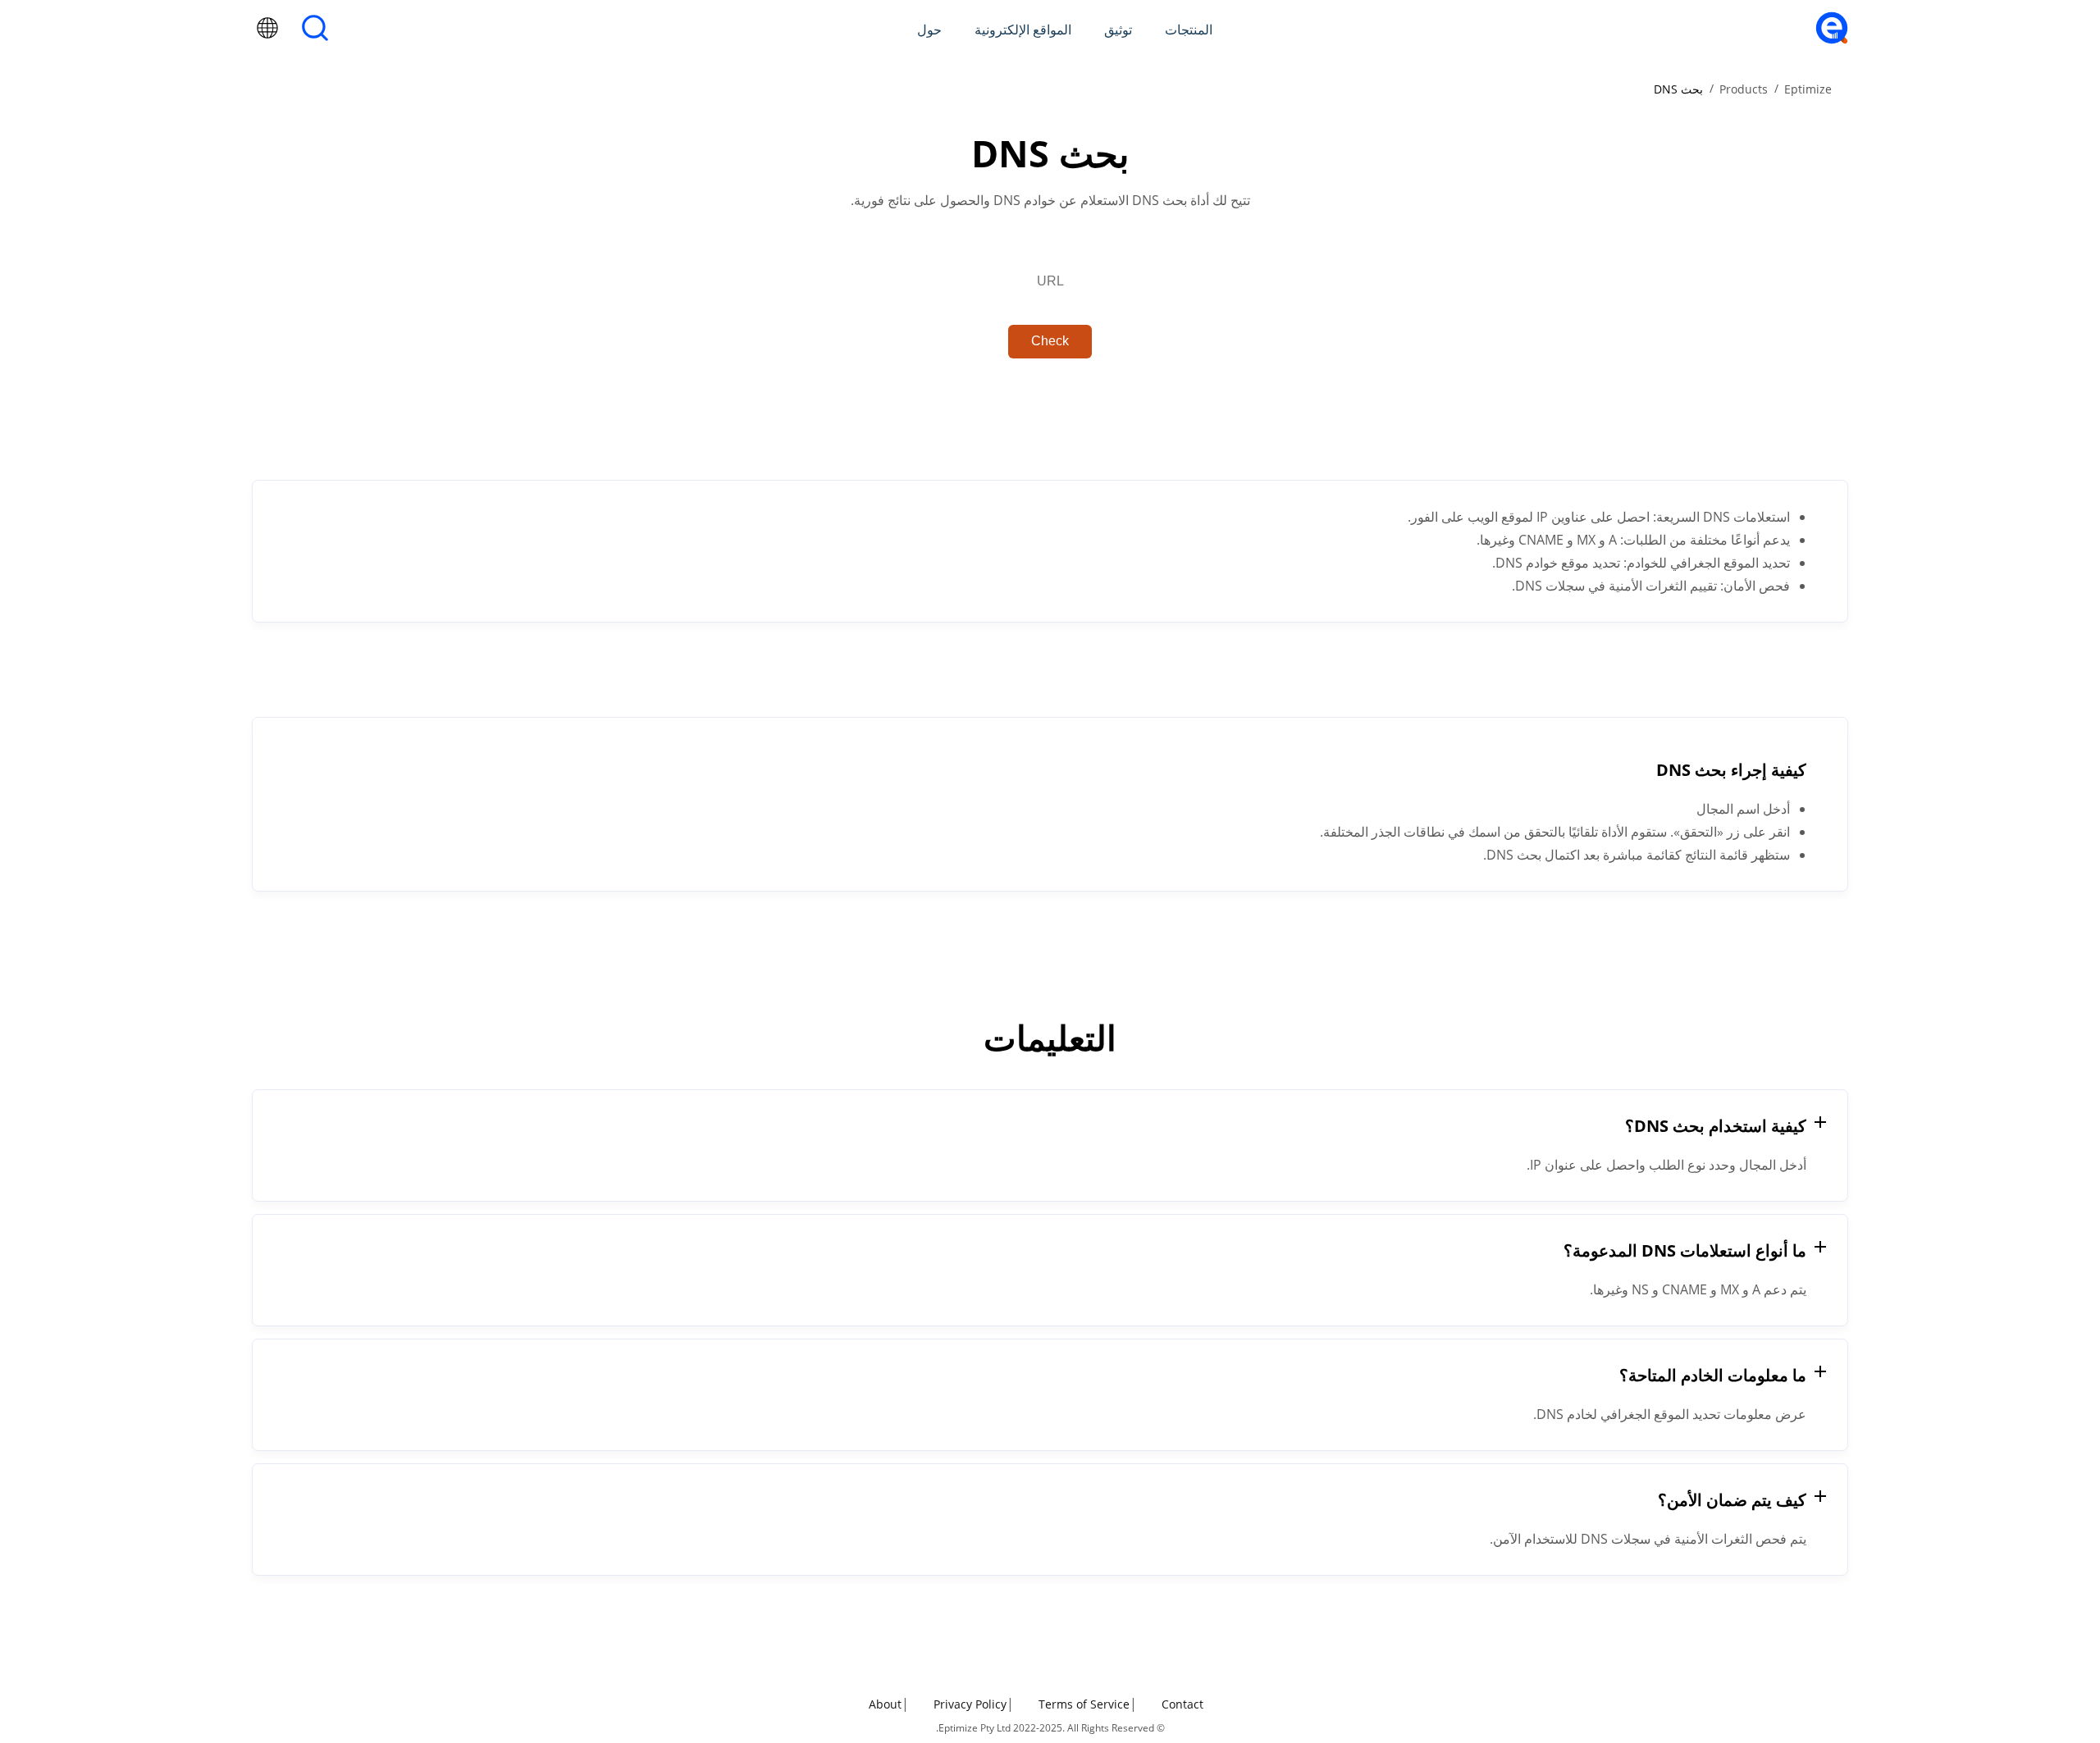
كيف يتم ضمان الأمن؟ (1732, 1500)
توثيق (1118, 30)
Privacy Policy (970, 1704)
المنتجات (1189, 30)
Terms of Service (1084, 1704)
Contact (1182, 1704)
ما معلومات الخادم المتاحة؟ (1713, 1375)
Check (1050, 341)
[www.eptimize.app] (1832, 39)
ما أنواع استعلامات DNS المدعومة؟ (1685, 1250)
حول (929, 30)
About (885, 1704)
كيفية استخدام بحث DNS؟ (1716, 1126)
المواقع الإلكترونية (1023, 30)
